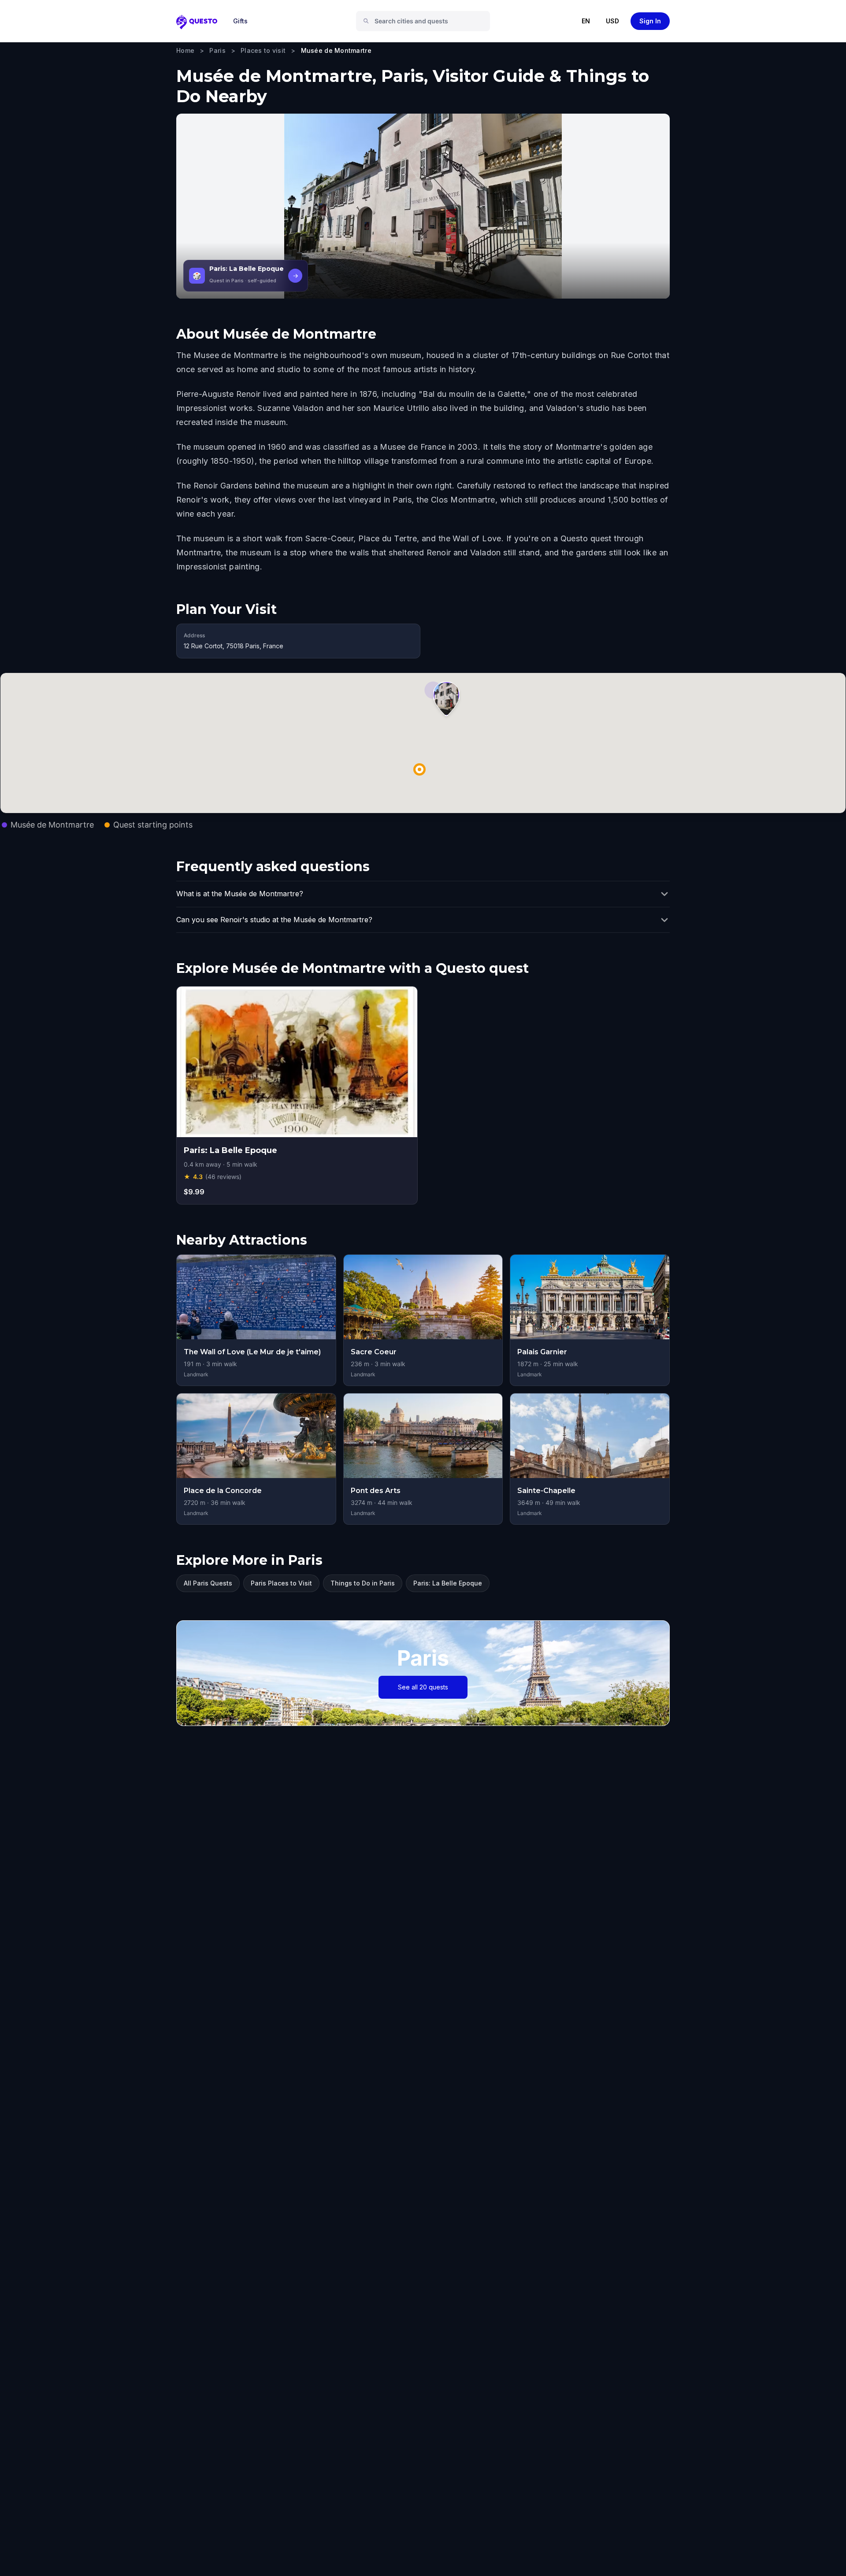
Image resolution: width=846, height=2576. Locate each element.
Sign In (650, 21)
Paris (217, 50)
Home (185, 50)
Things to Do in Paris (363, 1583)
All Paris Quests (208, 1583)
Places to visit (263, 50)
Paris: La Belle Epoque (448, 1583)
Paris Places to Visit (281, 1583)
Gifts (240, 21)
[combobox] (427, 21)
